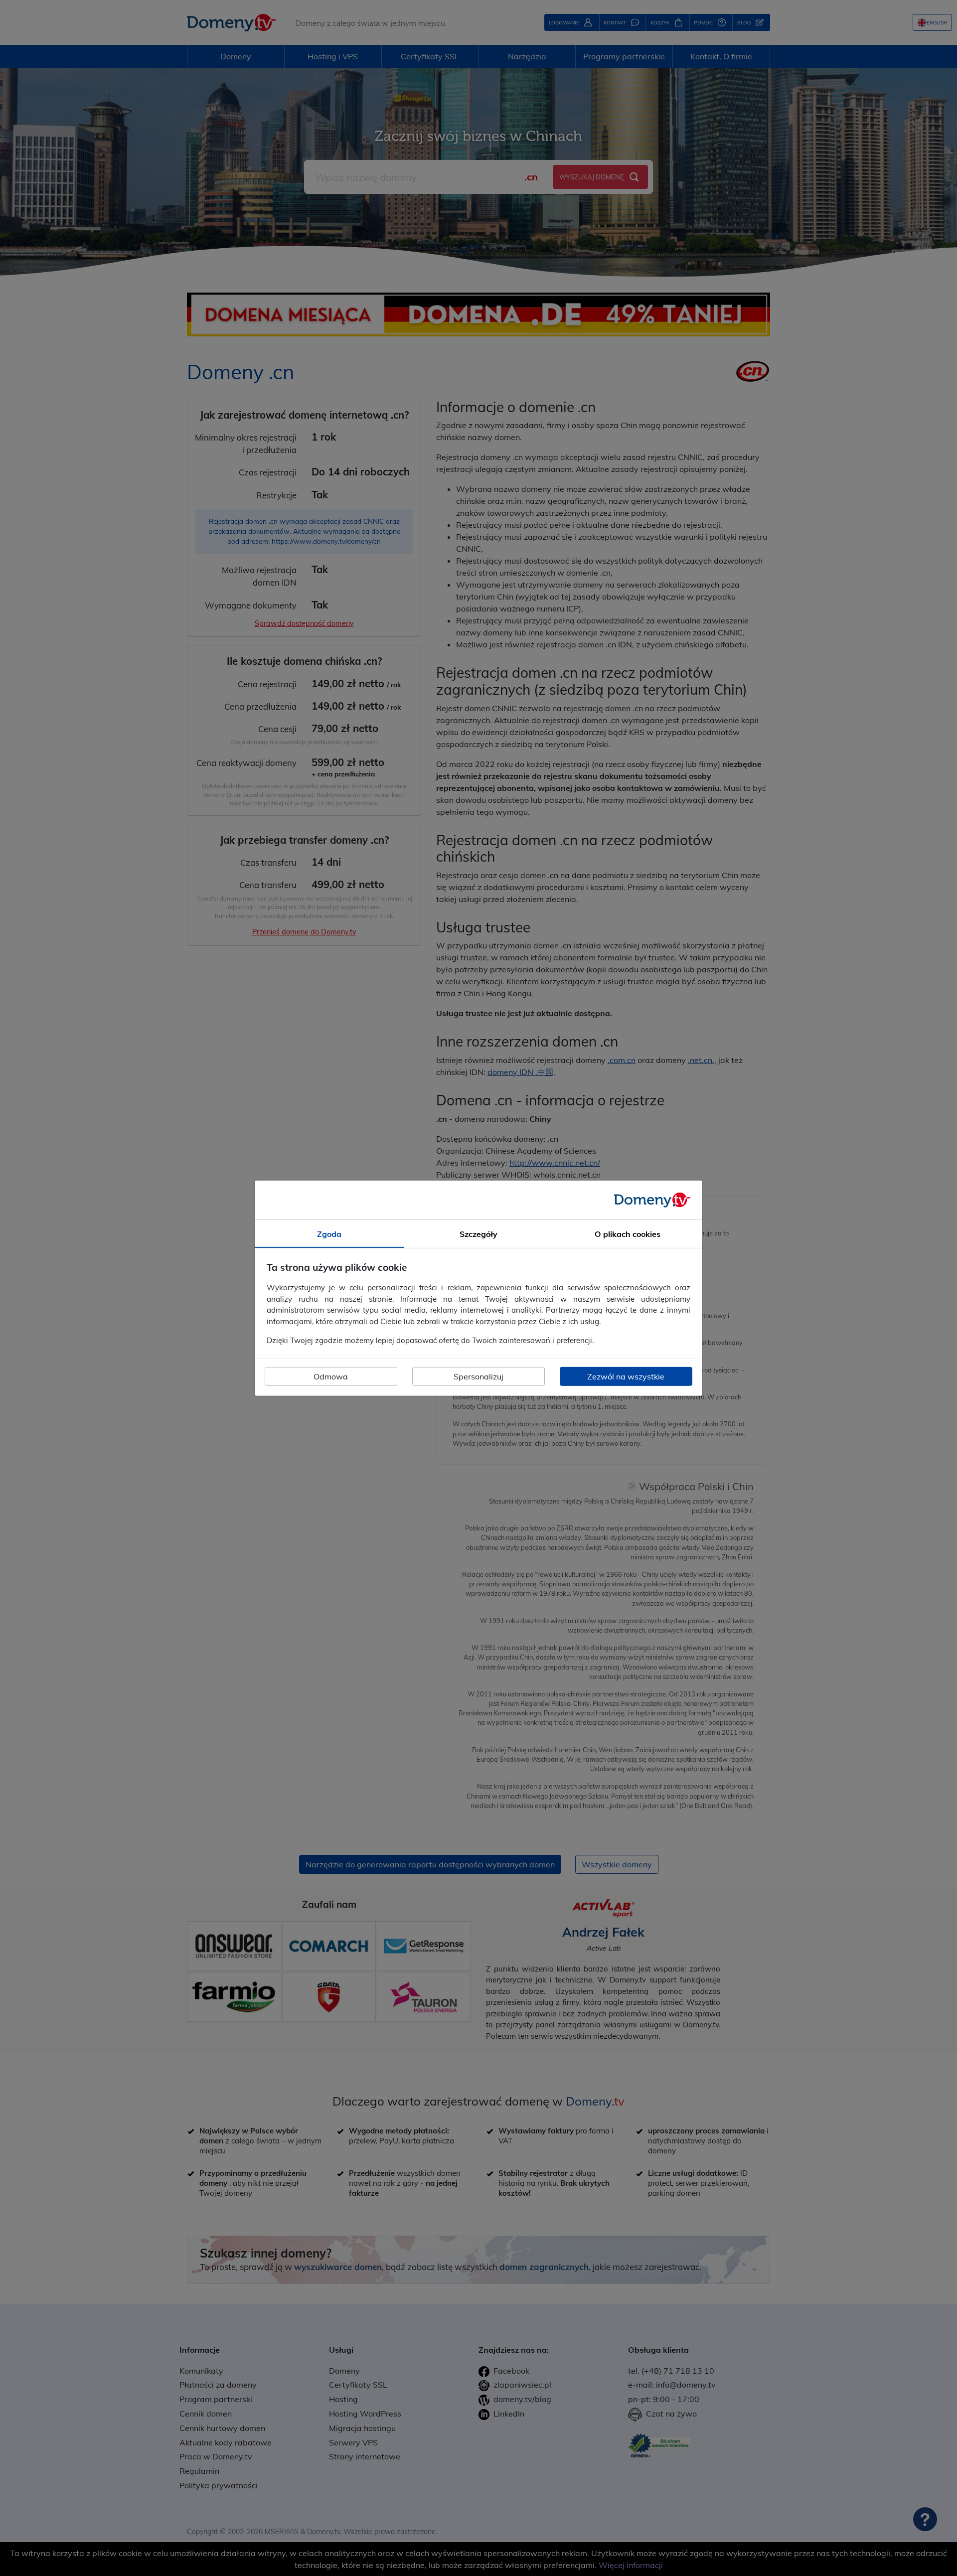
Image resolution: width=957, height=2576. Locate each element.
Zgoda (329, 1233)
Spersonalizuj (478, 1376)
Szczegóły (478, 1233)
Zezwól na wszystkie (626, 1376)
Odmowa (331, 1376)
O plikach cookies (628, 1233)
